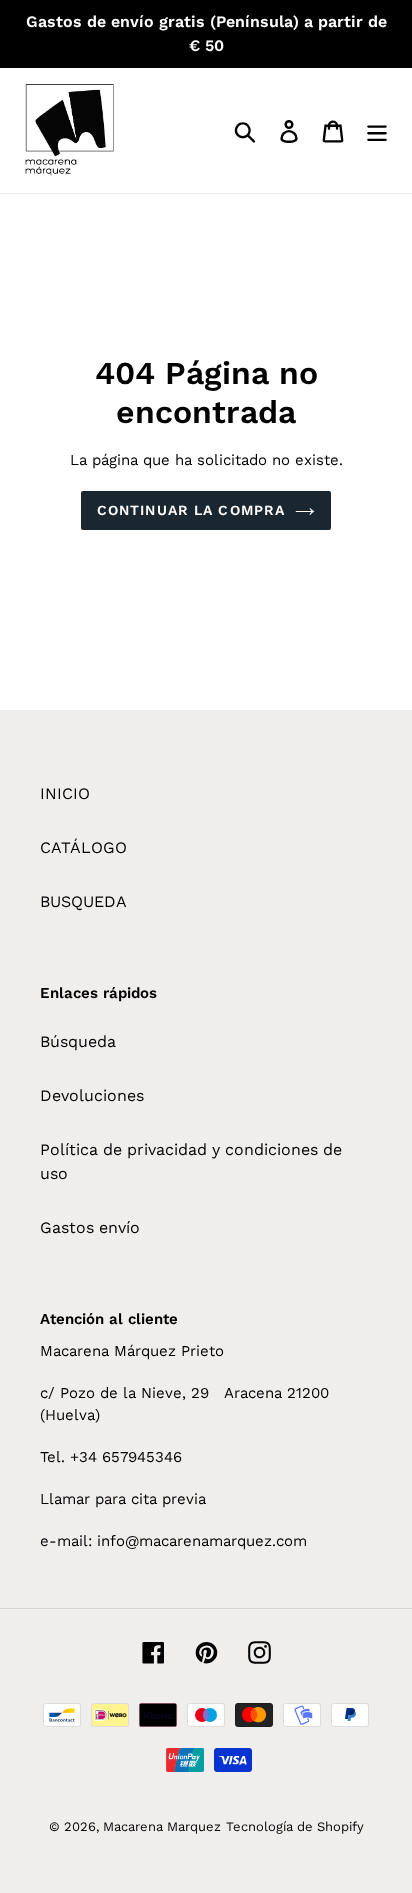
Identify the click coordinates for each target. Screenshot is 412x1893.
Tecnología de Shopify (295, 1826)
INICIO (65, 793)
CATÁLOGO (83, 847)
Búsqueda (78, 1041)
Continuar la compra (191, 510)
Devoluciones (92, 1095)
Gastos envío (90, 1227)
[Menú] (377, 130)
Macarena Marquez (162, 1826)
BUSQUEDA (83, 901)
